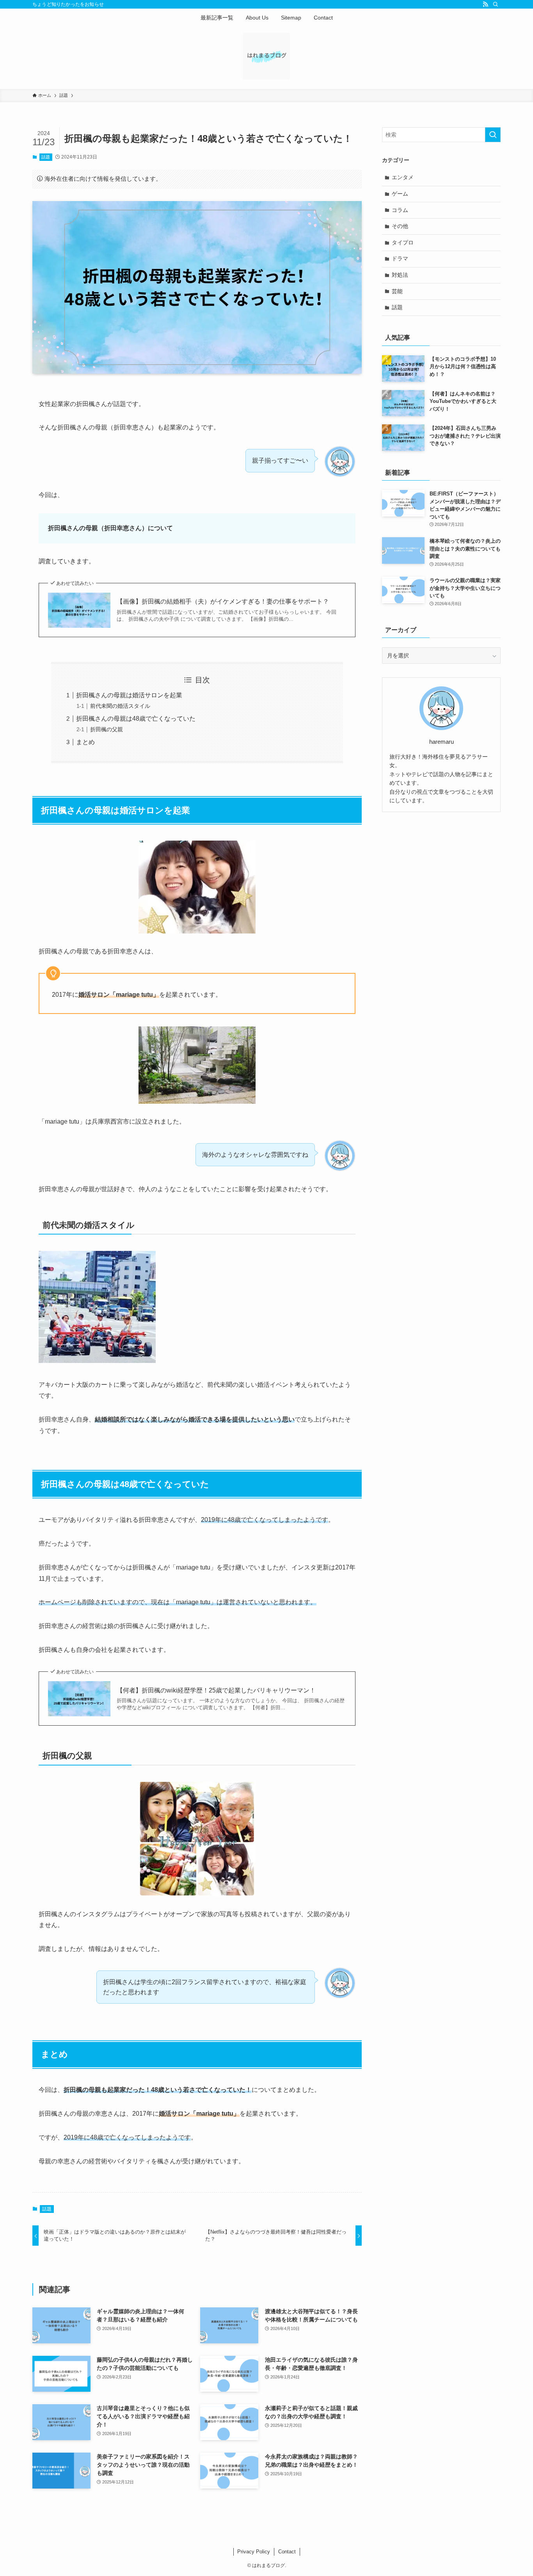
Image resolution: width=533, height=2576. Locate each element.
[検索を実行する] (493, 135)
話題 (46, 157)
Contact (287, 2552)
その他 (400, 226)
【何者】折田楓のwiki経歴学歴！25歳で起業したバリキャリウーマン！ (216, 1690)
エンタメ (403, 177)
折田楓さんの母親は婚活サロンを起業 (129, 695)
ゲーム (400, 194)
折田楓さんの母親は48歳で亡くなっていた (136, 719)
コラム (400, 210)
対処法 (400, 275)
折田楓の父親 (107, 729)
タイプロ (403, 242)
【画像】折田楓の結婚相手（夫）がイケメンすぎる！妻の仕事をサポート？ (223, 601)
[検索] (496, 4)
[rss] (485, 4)
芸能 (397, 291)
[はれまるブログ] (266, 56)
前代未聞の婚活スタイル (120, 706)
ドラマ (400, 258)
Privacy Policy (254, 2552)
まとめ (85, 742)
